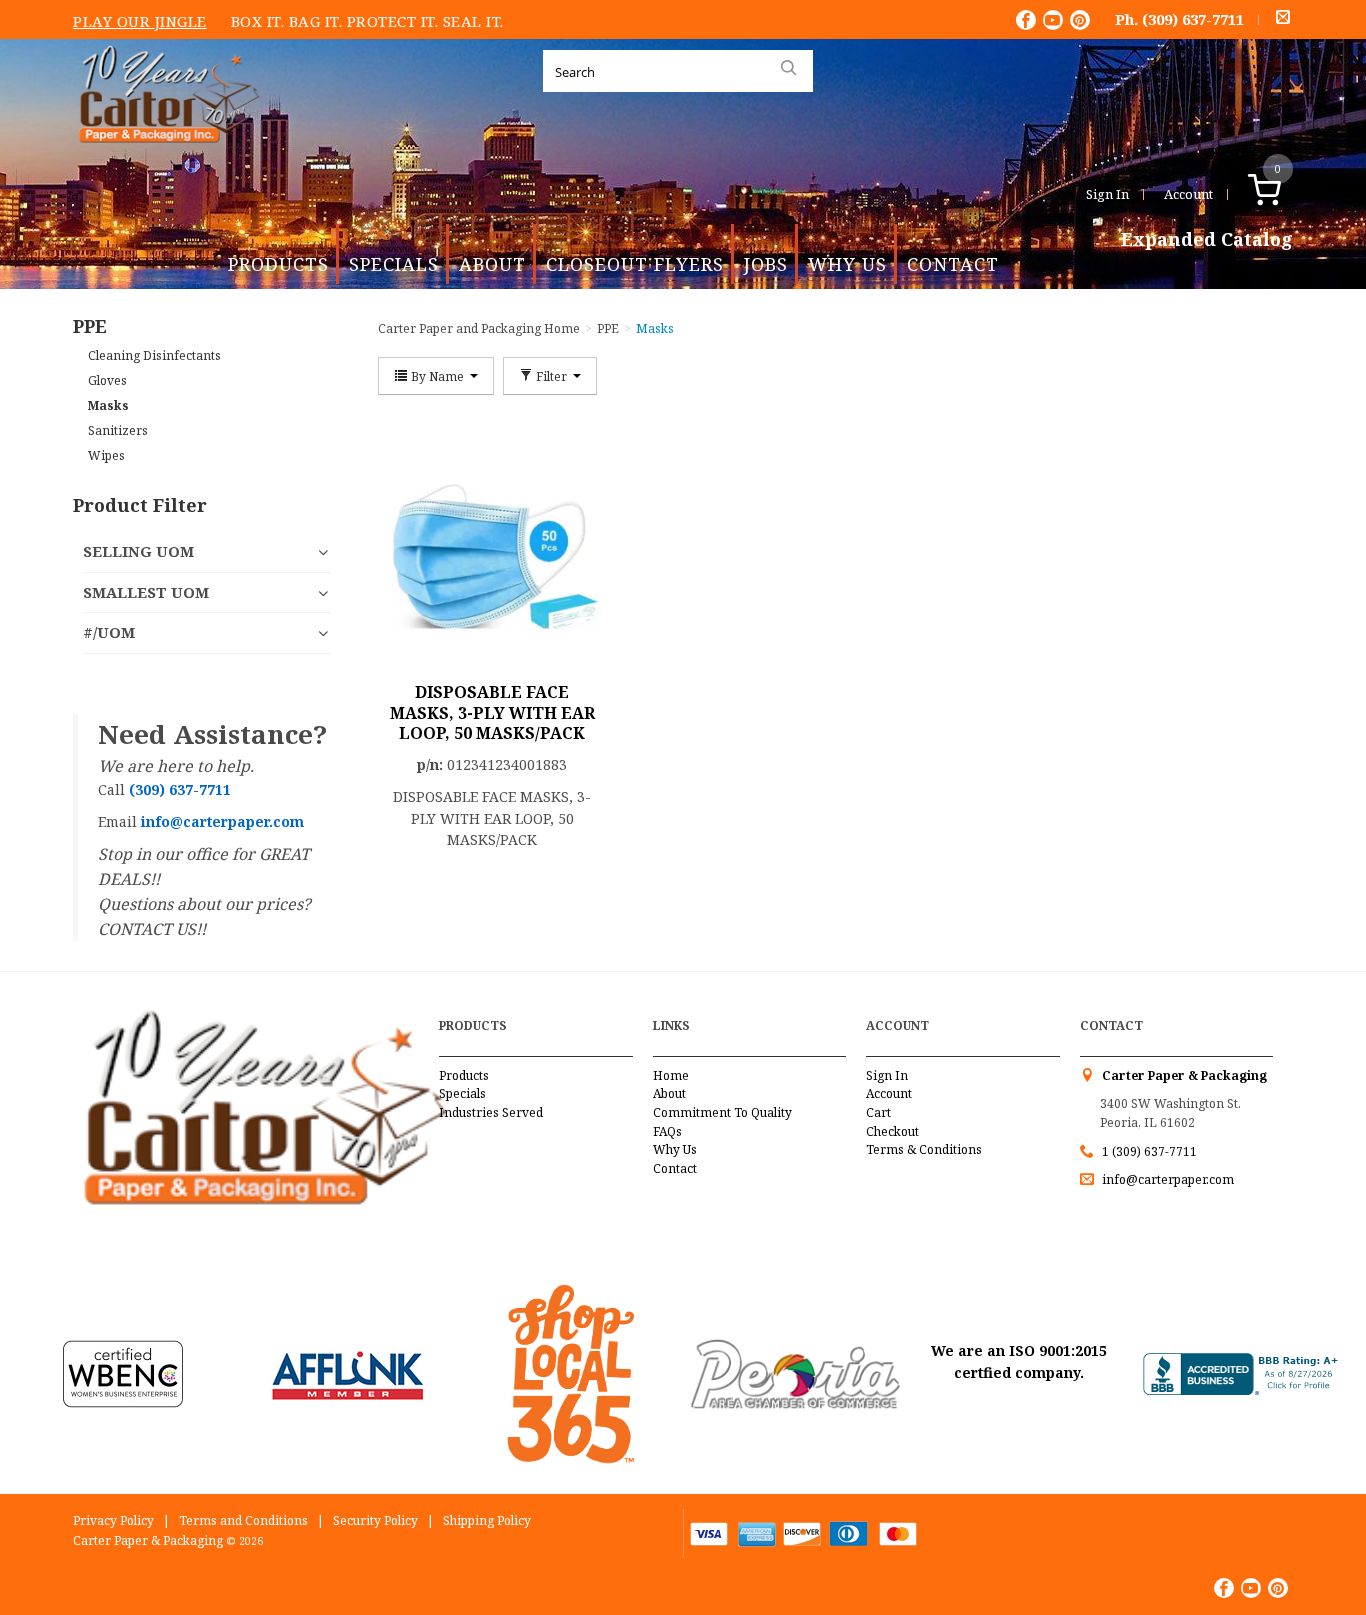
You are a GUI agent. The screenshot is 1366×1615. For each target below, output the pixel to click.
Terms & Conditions (924, 1149)
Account (1188, 194)
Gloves (107, 380)
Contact (953, 264)
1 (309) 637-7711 (1149, 1151)
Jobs (766, 264)
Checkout (892, 1131)
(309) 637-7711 (1193, 19)
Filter (551, 376)
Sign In (1107, 194)
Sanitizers (118, 430)
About (492, 264)
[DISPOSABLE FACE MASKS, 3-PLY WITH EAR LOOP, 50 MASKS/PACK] (492, 553)
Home (671, 1075)
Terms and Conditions (243, 1520)
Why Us (847, 264)
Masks (108, 405)
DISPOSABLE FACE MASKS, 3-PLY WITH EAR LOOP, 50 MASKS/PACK (492, 713)
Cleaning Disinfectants (154, 355)
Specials (394, 264)
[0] (1285, 194)
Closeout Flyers (635, 264)
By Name (437, 376)
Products (278, 264)
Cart (878, 1112)
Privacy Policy (113, 1520)
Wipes (106, 455)
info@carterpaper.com (1166, 1179)
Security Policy (375, 1520)
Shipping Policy (487, 1520)
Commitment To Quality (722, 1112)
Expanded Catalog (1207, 240)
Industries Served (491, 1112)
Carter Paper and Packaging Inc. (164, 158)
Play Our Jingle (140, 21)
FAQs (667, 1131)
